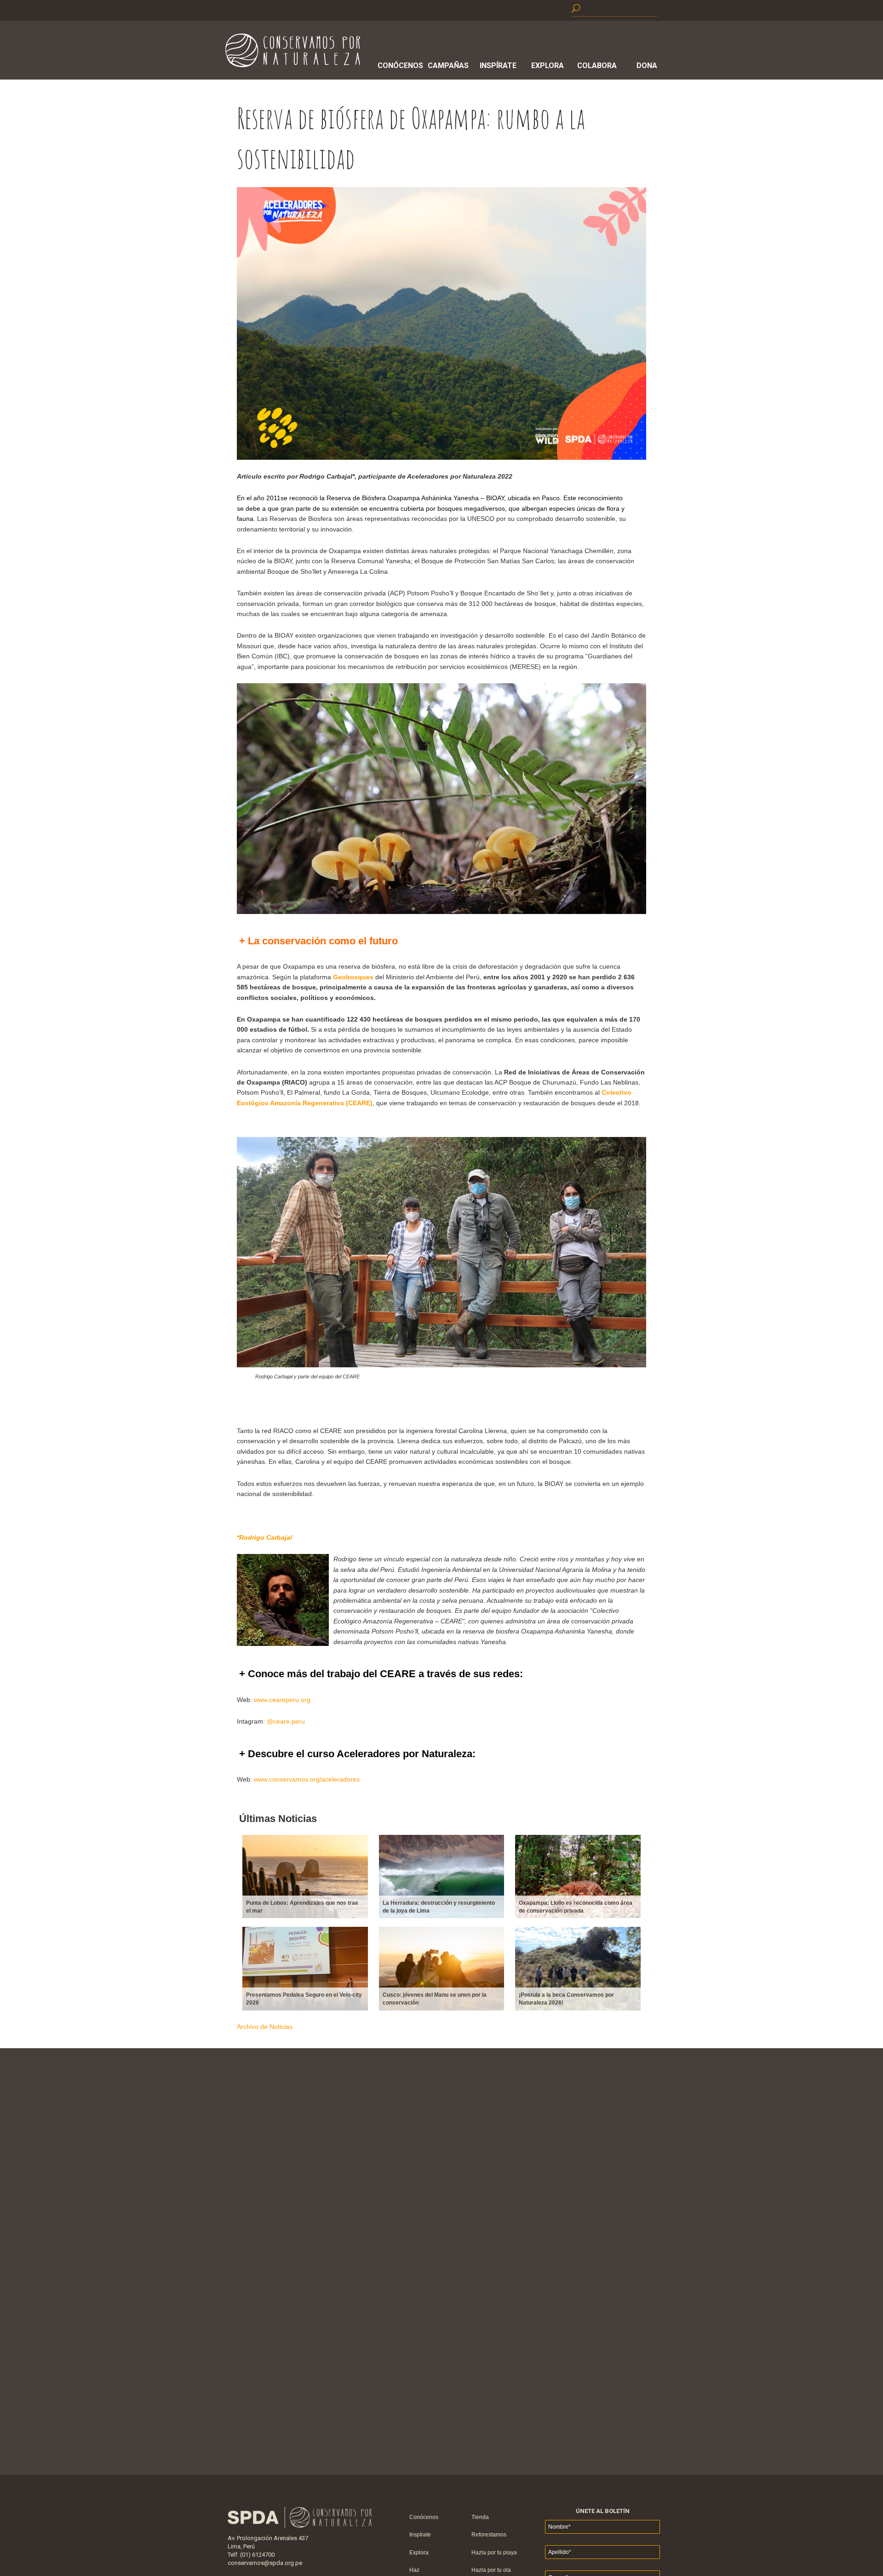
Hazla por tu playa (494, 2553)
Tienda (480, 2517)
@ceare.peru (286, 1721)
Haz (414, 2570)
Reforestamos (489, 2535)
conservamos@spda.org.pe (265, 2563)
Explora (548, 66)
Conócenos (399, 66)
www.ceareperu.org (282, 1700)
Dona (647, 66)
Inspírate (498, 66)
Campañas (448, 66)
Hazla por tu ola (491, 2570)
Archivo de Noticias (265, 2027)
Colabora (597, 66)
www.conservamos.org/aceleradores (307, 1779)
